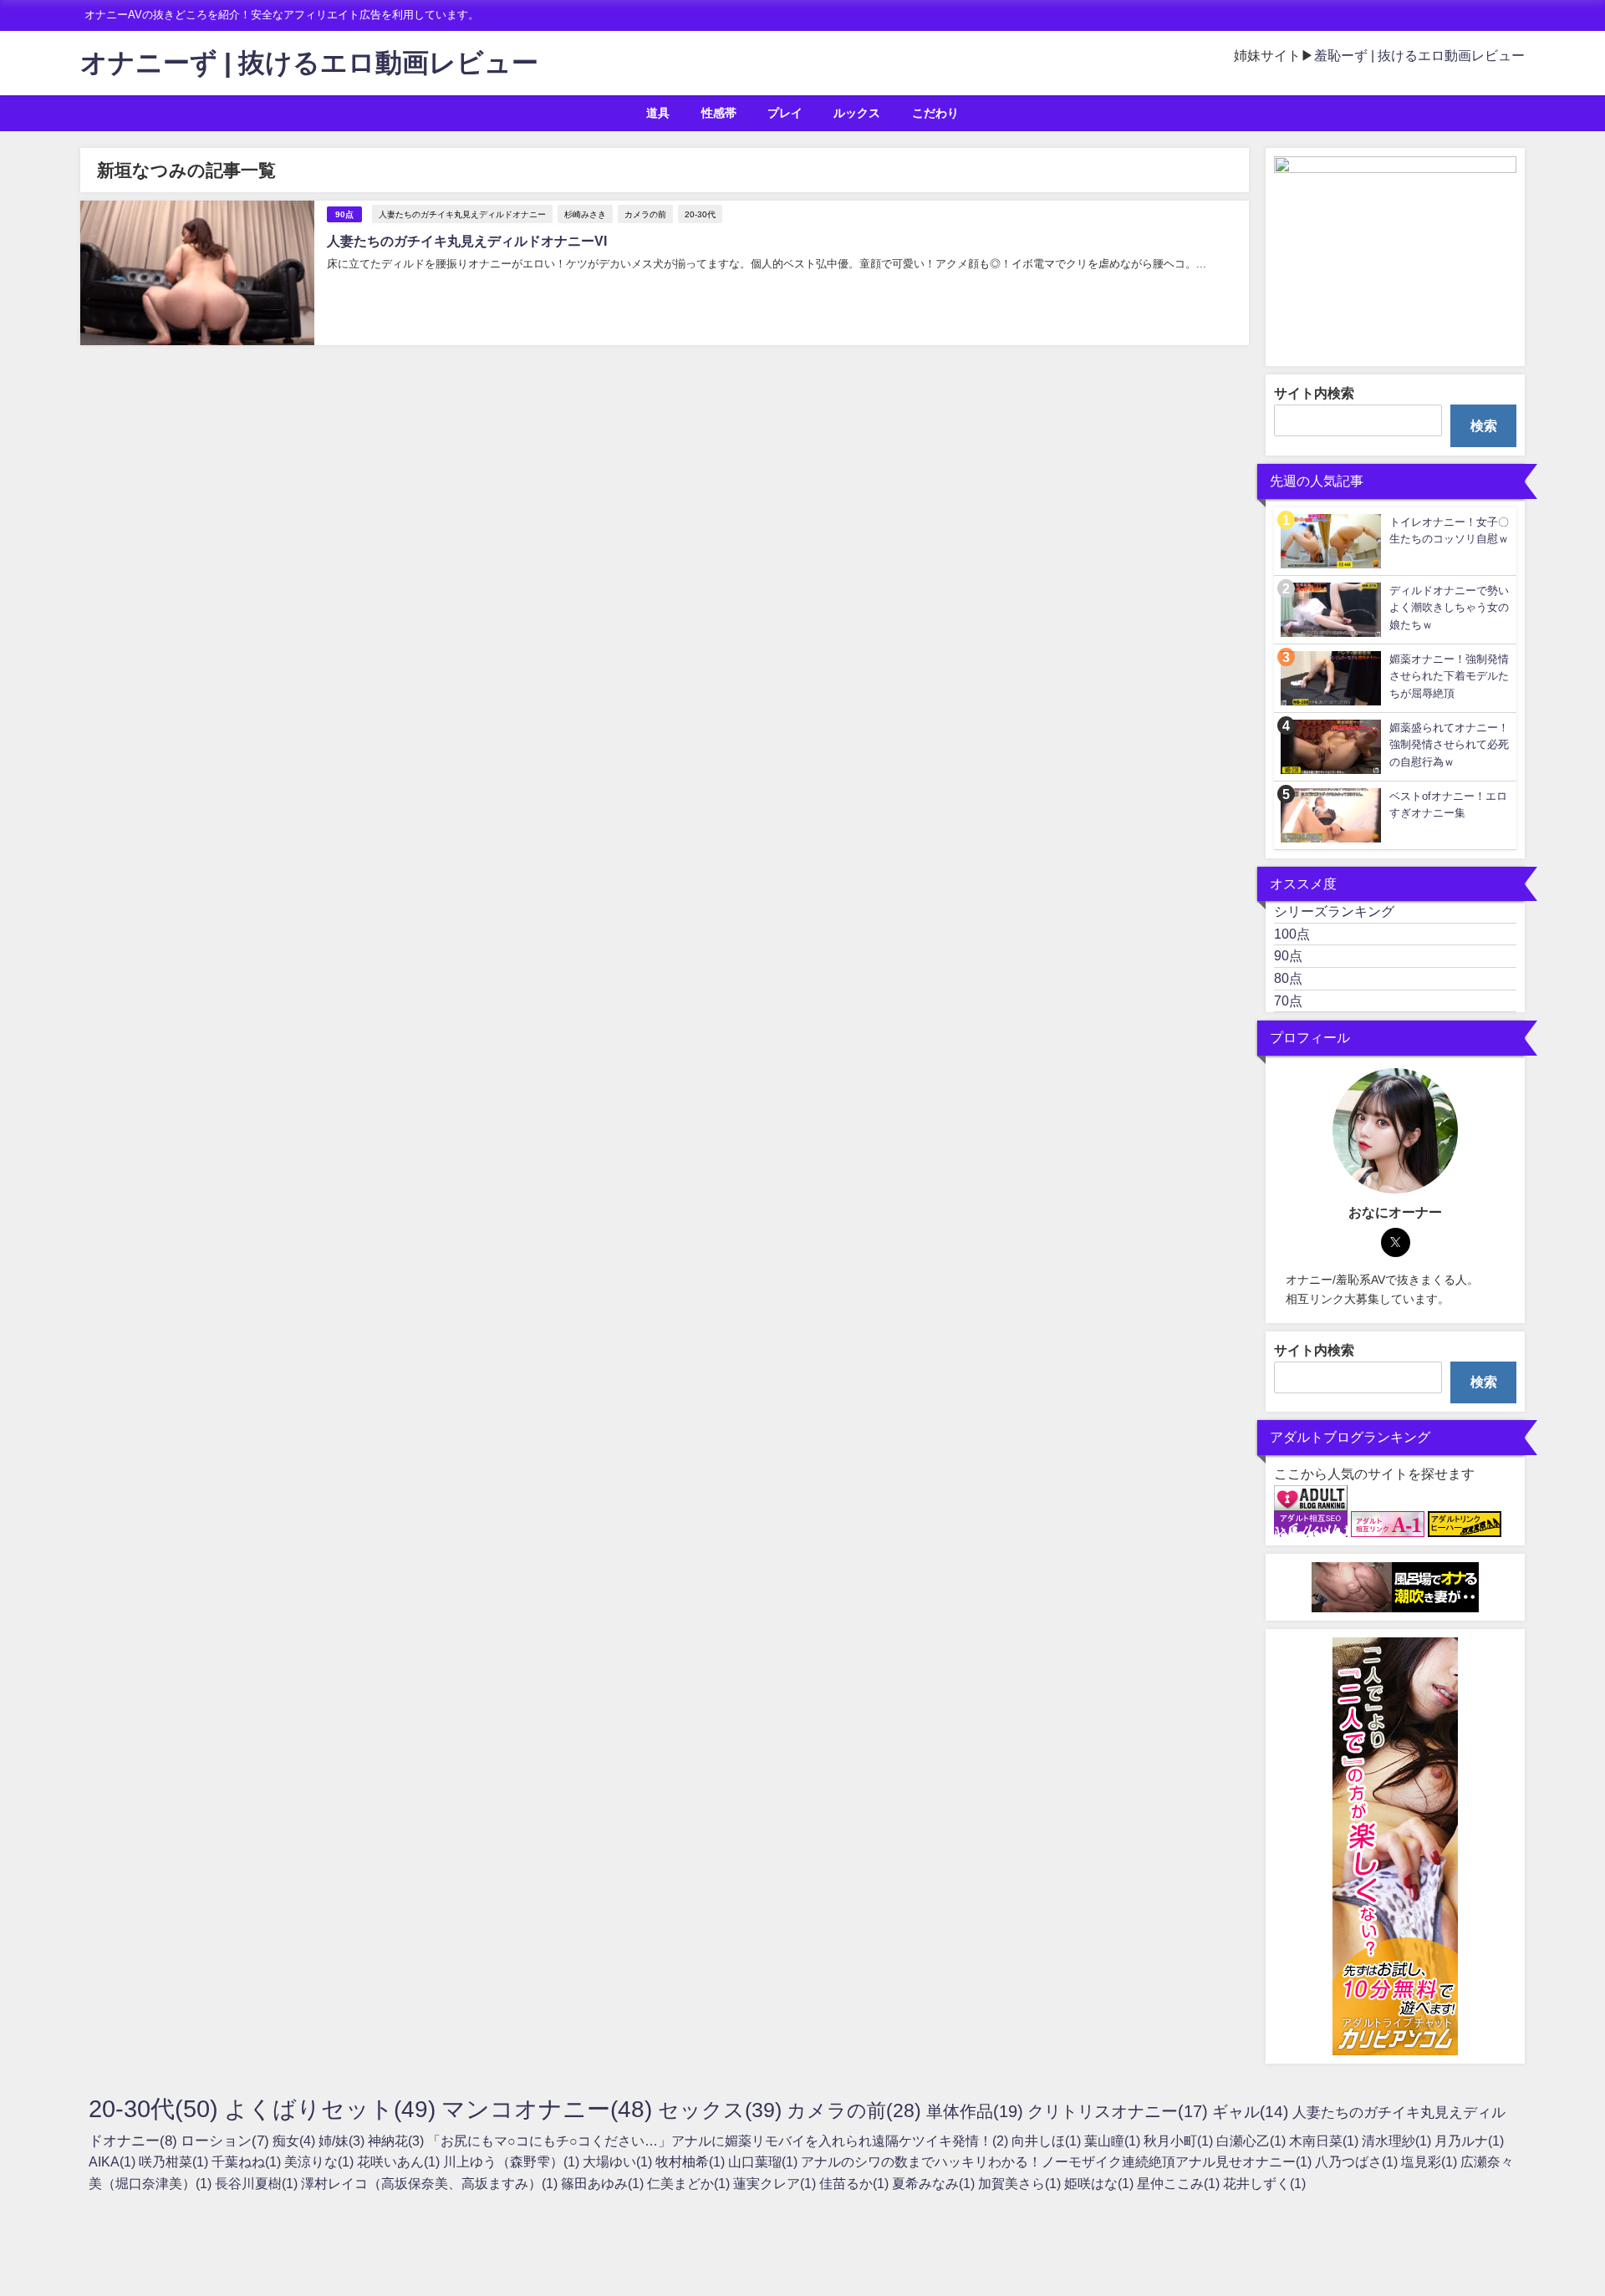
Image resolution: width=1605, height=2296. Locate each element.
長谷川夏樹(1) (258, 2183)
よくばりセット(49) (333, 2109)
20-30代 (700, 214)
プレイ (785, 113)
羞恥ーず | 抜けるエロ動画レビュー (1419, 55)
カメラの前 (645, 214)
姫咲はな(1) (1101, 2183)
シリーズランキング (1334, 911)
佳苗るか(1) (856, 2183)
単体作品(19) (977, 2111)
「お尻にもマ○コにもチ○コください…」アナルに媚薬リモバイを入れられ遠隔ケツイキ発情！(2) (719, 2141)
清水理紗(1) (1398, 2141)
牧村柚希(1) (692, 2161)
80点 (1288, 978)
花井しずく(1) (1264, 2183)
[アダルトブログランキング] (1311, 1499)
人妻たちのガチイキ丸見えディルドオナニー (462, 214)
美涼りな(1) (321, 2161)
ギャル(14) (1252, 2112)
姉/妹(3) (343, 2141)
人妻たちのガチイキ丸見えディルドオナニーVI (467, 241)
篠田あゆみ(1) (604, 2183)
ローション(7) (227, 2140)
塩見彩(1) (1431, 2161)
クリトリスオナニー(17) (1120, 2111)
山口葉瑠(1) (764, 2161)
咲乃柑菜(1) (175, 2161)
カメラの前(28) (856, 2110)
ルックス (857, 113)
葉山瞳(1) (1114, 2141)
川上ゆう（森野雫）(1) (513, 2161)
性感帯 (719, 113)
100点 (1292, 934)
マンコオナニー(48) (550, 2109)
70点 (1288, 1000)
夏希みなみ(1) (935, 2183)
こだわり (935, 113)
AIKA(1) (114, 2161)
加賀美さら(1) (1021, 2183)
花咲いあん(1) (400, 2161)
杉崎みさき (585, 214)
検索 (1484, 425)
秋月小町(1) (1180, 2141)
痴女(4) (296, 2141)
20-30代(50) (156, 2108)
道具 (658, 113)
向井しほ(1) (1048, 2141)
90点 (344, 214)
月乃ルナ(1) (1469, 2141)
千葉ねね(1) (248, 2161)
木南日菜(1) (1325, 2141)
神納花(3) (397, 2141)
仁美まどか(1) (690, 2183)
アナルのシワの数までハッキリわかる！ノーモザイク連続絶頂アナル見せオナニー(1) (1058, 2161)
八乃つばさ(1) (1358, 2161)
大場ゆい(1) (619, 2161)
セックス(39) (722, 2110)
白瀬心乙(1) (1253, 2141)
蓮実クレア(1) (776, 2183)
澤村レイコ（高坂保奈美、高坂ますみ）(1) (431, 2183)
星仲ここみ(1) (1180, 2183)
